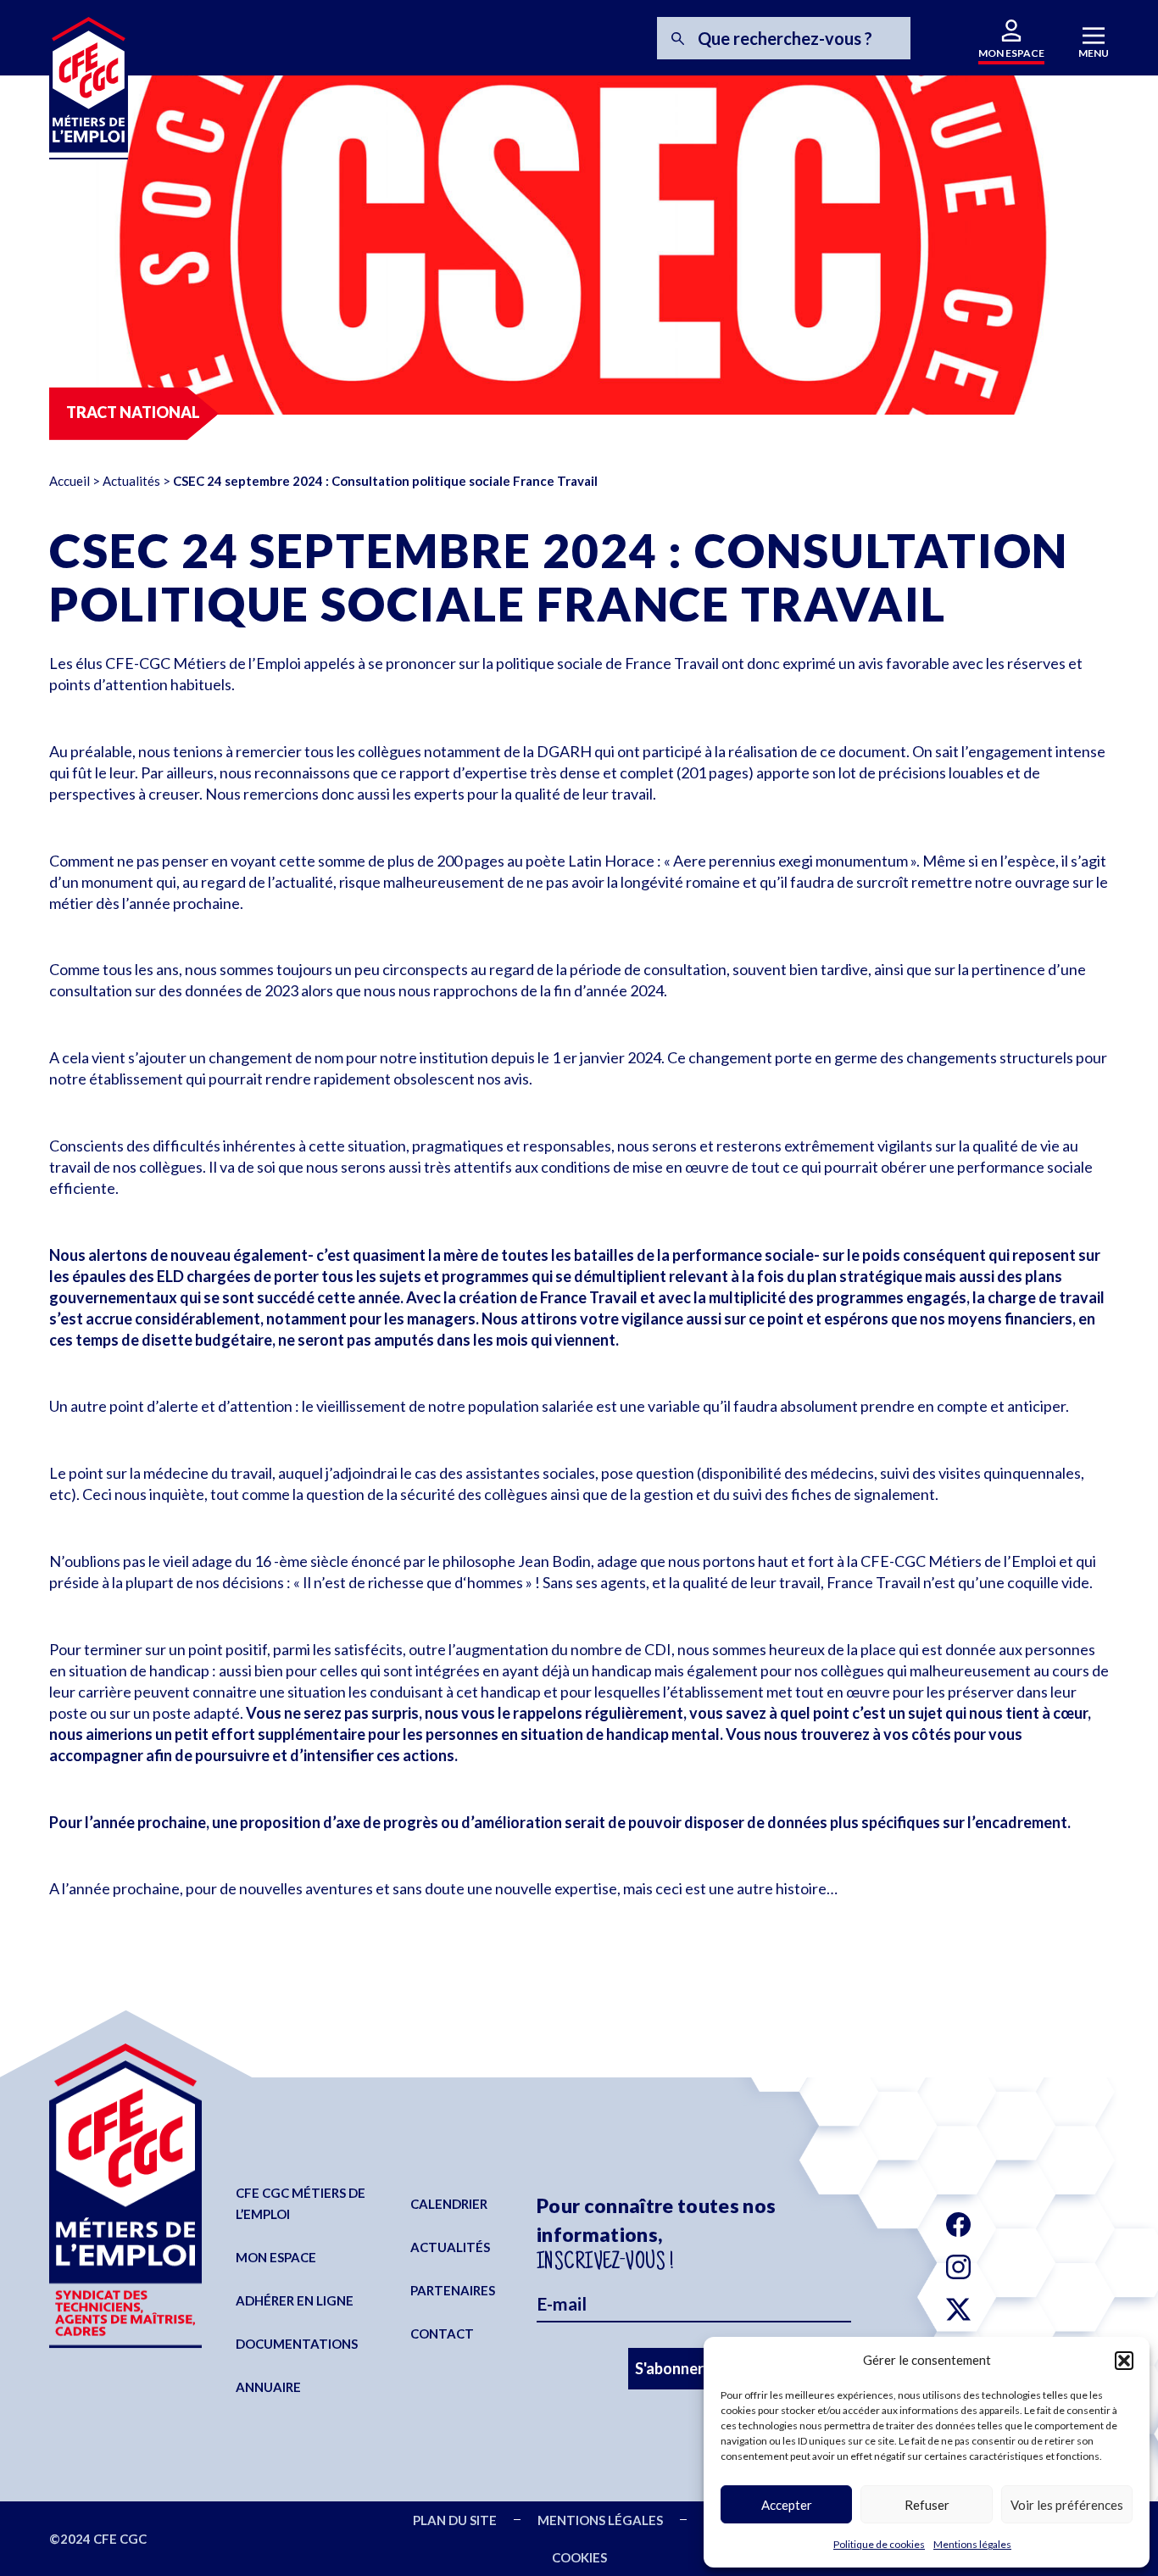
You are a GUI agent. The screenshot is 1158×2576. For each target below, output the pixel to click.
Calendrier (449, 2204)
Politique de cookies (879, 2544)
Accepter (787, 2505)
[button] (1124, 2361)
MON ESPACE (1011, 53)
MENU (1094, 53)
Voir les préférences (1067, 2505)
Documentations (297, 2344)
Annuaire (268, 2387)
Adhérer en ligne (295, 2300)
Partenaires (453, 2290)
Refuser (927, 2505)
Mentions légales (972, 2544)
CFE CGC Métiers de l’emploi (301, 2203)
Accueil (70, 481)
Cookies (579, 2557)
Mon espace (276, 2257)
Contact (442, 2333)
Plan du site (455, 2520)
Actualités (131, 481)
